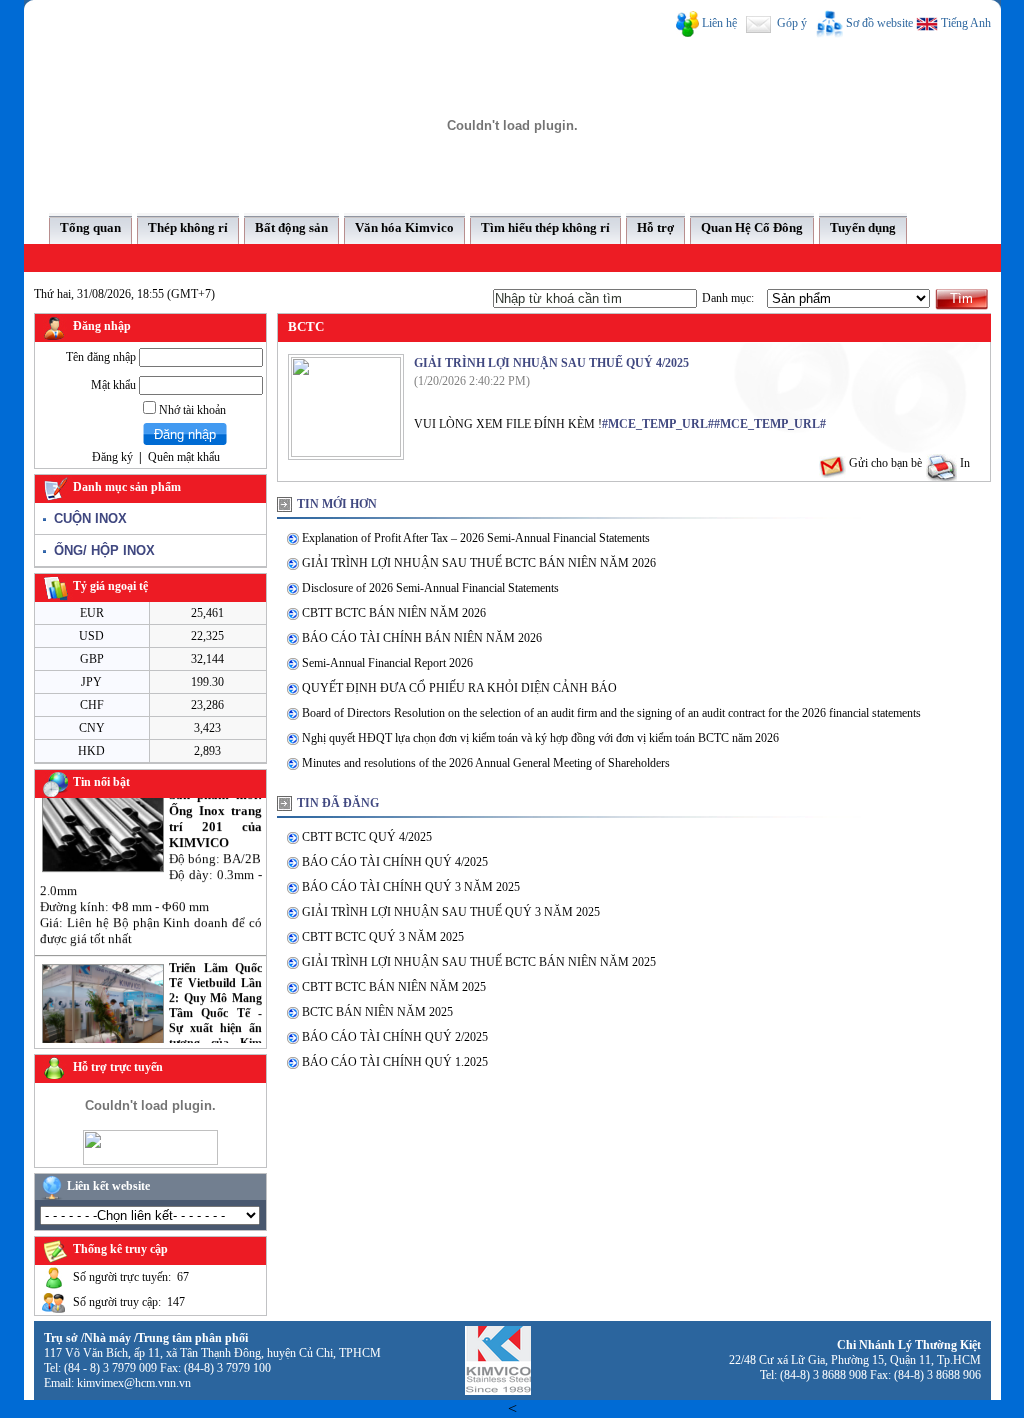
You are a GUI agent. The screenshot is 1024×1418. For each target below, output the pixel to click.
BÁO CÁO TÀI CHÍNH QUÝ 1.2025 (395, 1062)
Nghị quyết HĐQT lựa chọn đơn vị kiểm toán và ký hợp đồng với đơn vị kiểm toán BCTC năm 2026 (540, 738)
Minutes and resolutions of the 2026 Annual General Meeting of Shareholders (486, 763)
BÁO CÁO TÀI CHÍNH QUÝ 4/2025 (395, 862)
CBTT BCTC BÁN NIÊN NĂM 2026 (394, 613)
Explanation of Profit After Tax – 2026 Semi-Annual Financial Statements (476, 538)
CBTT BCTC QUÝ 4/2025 (367, 837)
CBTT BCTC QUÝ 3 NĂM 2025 (383, 937)
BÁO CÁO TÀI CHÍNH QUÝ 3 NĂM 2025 (411, 887)
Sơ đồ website (879, 23)
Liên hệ (719, 23)
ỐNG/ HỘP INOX (100, 550)
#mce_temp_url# (658, 424)
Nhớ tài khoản (191, 410)
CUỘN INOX (86, 518)
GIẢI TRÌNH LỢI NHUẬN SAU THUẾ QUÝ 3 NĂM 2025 (451, 912)
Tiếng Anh (964, 23)
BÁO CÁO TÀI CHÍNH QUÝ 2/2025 (395, 1037)
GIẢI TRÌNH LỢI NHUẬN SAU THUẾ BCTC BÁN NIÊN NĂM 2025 (479, 962)
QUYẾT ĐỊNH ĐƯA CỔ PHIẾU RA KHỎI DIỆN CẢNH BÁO (459, 688)
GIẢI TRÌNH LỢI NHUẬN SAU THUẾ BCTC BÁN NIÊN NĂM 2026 (479, 563)
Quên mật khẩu (184, 457)
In (963, 463)
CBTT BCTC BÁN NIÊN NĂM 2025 (394, 987)
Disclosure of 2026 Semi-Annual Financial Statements (430, 588)
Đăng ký (112, 457)
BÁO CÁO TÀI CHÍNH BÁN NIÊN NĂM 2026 (422, 638)
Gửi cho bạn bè (884, 463)
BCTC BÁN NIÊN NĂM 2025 (377, 1012)
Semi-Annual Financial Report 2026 (387, 663)
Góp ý (790, 23)
